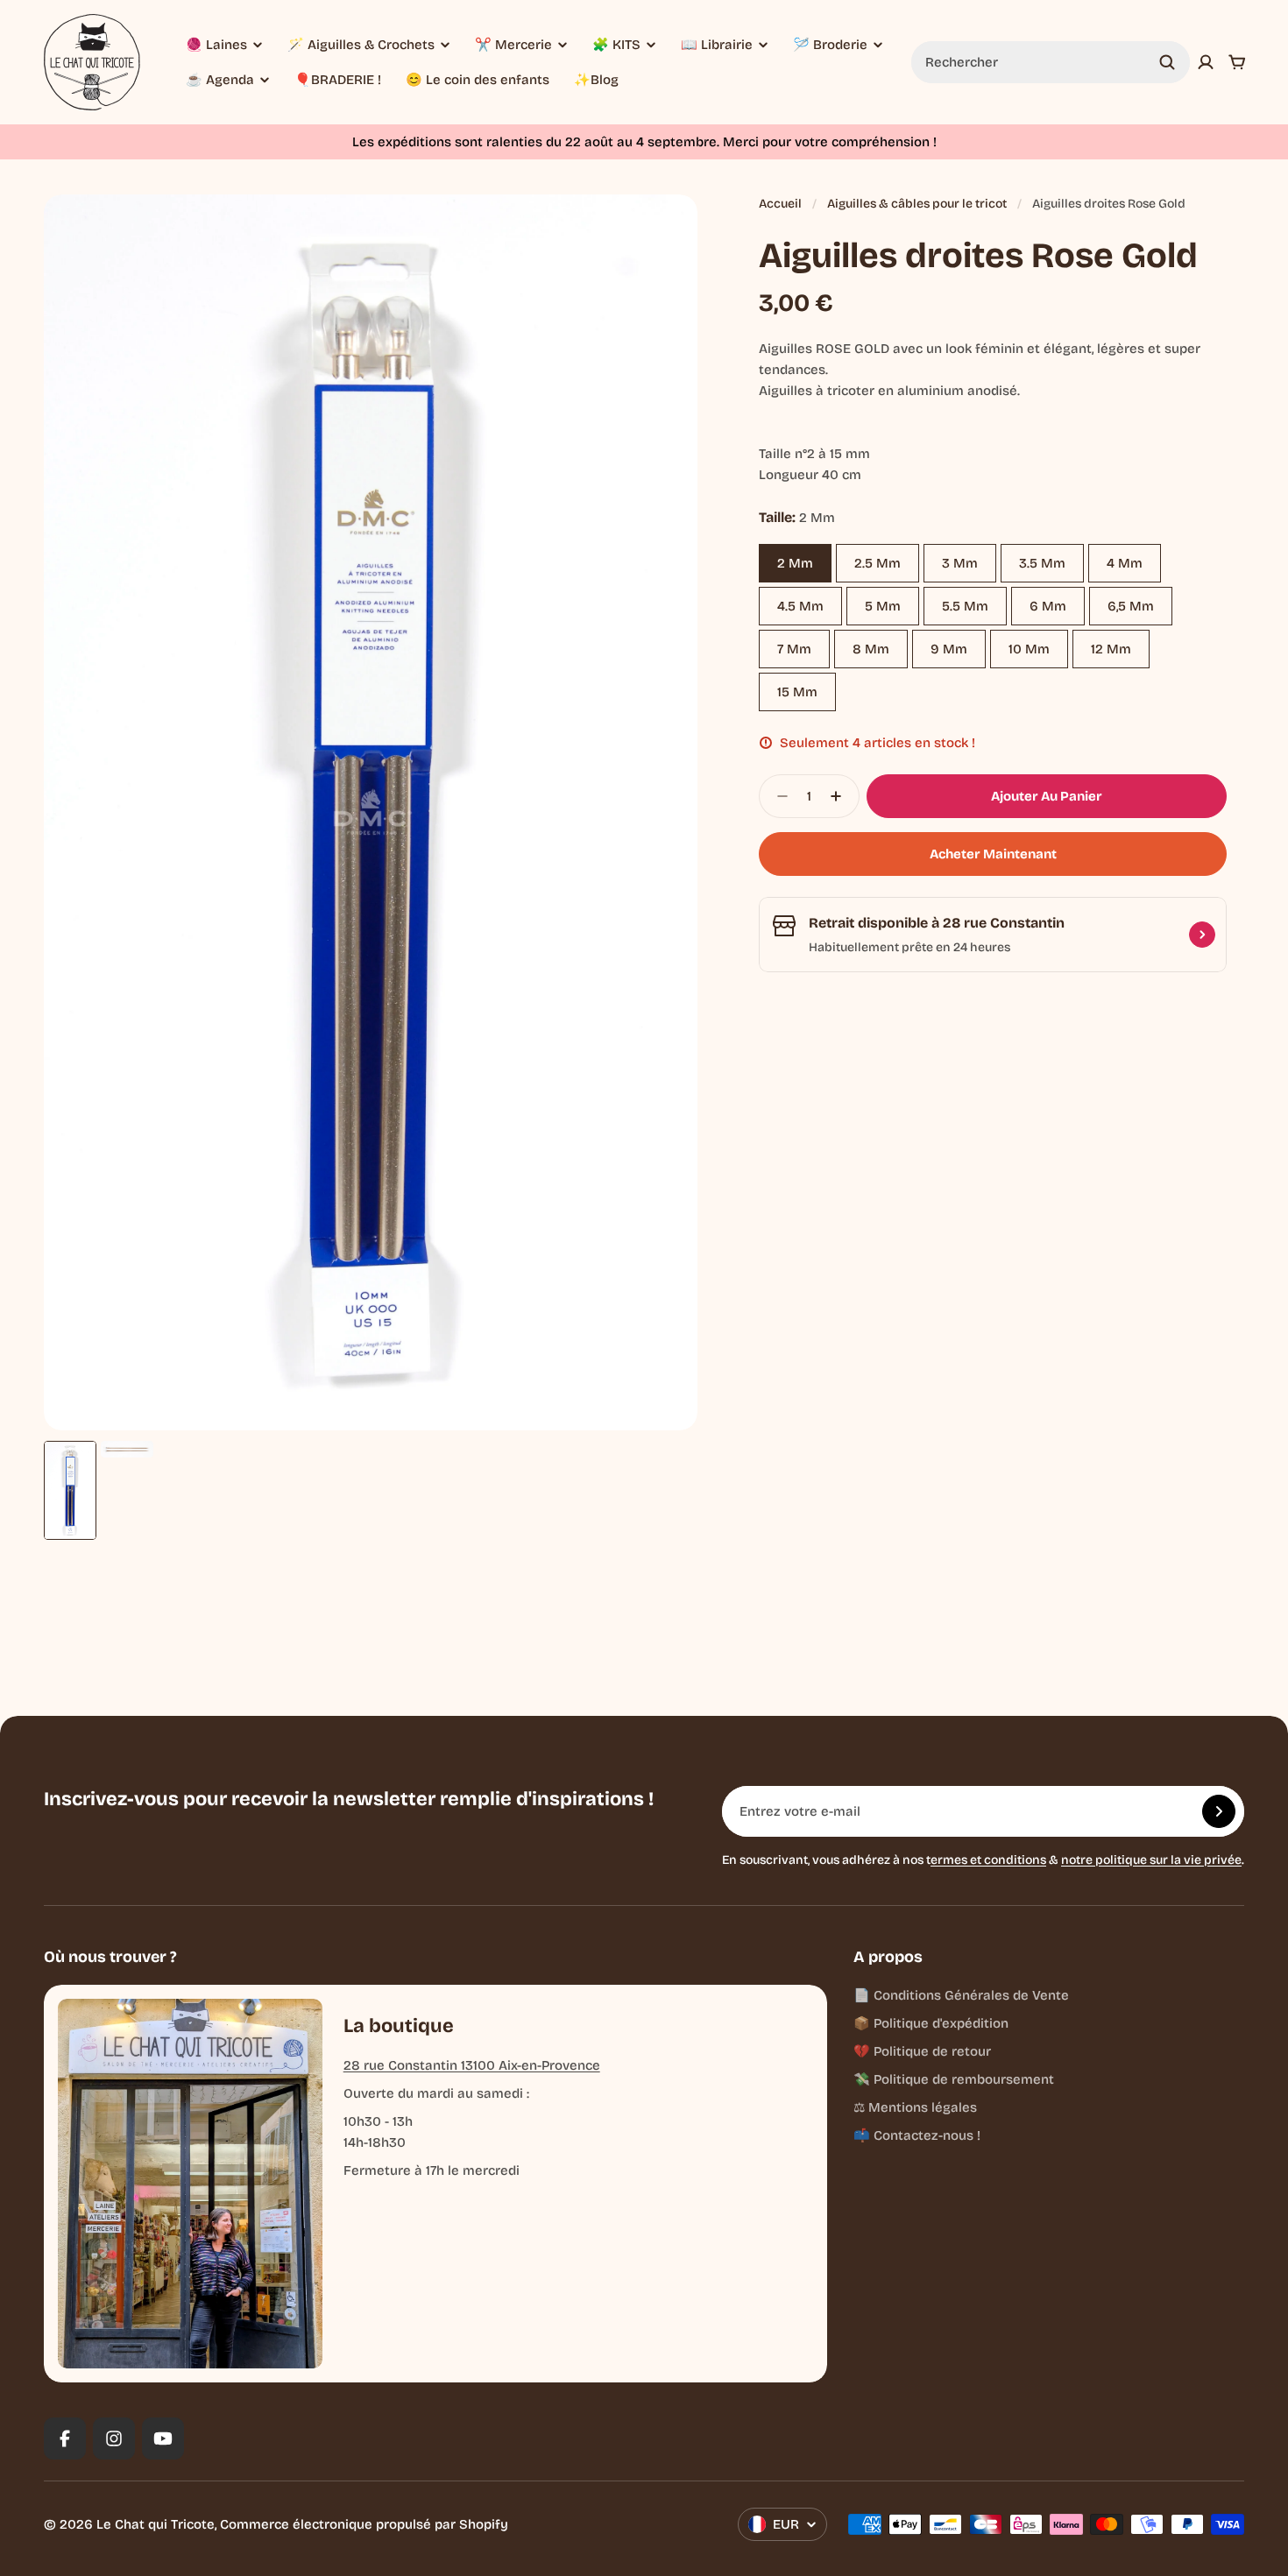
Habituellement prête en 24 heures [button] (909, 947)
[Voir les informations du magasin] (1202, 935)
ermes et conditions (988, 1860)
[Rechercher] (1167, 62)
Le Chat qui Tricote (156, 2524)
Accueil (780, 204)
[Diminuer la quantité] (777, 796)
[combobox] (1051, 62)
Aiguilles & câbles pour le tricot (917, 204)
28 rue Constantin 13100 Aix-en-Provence (472, 2065)
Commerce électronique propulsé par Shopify (364, 2524)
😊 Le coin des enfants (478, 80)
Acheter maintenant (993, 854)
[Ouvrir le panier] (1237, 62)
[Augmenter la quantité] (841, 796)
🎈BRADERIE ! (338, 80)
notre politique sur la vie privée (1151, 1860)
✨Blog (596, 80)
